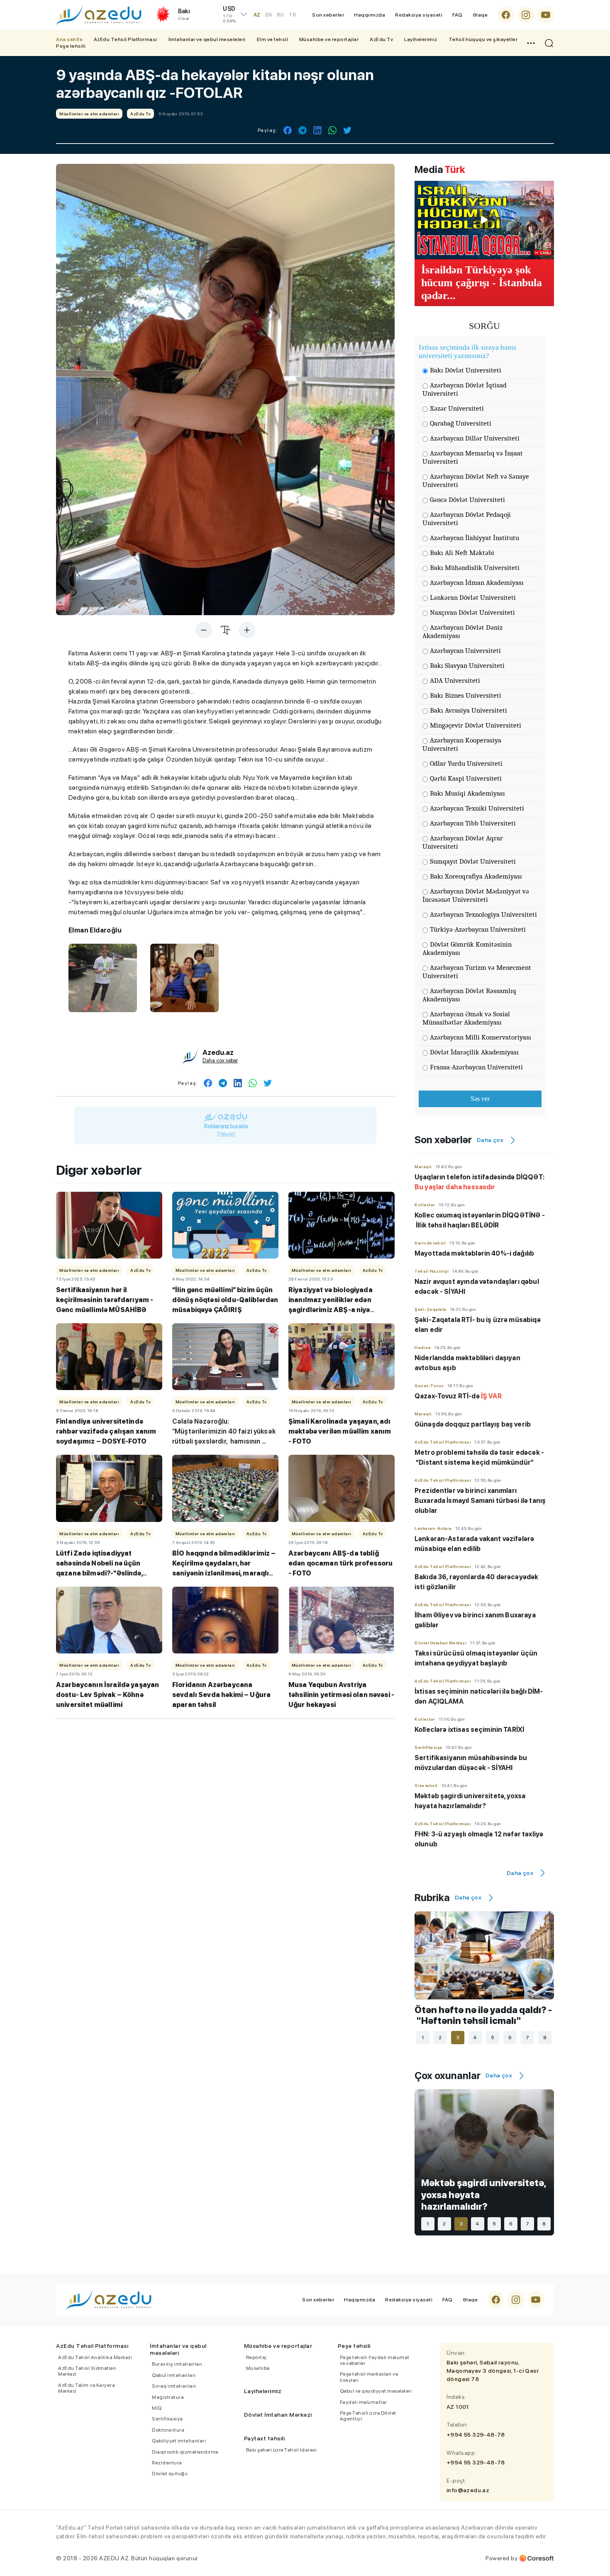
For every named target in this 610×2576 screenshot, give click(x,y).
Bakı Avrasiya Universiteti (468, 710)
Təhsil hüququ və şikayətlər (483, 39)
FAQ (457, 15)
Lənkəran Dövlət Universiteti (473, 598)
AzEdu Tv (381, 39)
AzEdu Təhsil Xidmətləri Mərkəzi (87, 2371)
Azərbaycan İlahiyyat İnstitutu (475, 538)
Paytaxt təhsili (265, 2438)
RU (280, 15)
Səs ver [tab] (480, 1099)
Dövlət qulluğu (170, 2474)
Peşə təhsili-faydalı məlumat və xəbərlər (375, 2360)
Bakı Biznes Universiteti (466, 695)
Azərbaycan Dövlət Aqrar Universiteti (463, 842)
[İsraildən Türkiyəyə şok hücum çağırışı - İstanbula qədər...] (484, 220)
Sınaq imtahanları (174, 2386)
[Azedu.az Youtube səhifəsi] (546, 15)
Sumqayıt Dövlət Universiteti (473, 861)
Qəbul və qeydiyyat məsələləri (376, 2391)
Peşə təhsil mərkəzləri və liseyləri (369, 2377)
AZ (257, 15)
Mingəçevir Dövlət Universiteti (476, 725)
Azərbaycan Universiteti (465, 651)
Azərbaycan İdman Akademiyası (477, 583)
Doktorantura (168, 2430)
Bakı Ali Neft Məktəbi (462, 553)
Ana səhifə (69, 39)
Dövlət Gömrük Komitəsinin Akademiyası (467, 948)
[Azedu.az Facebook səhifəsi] (506, 15)
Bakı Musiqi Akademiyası (467, 793)
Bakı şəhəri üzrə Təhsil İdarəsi (282, 2450)
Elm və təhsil (273, 39)
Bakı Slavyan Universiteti (467, 666)
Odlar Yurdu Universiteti (466, 763)
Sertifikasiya (167, 2419)
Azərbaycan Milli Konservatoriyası (481, 1037)
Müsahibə (258, 2368)
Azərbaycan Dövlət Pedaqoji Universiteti (467, 519)
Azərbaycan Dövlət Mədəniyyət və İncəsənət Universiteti (476, 895)
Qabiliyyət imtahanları (179, 2441)
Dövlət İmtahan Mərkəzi (278, 2415)
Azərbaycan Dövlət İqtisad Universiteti (465, 389)
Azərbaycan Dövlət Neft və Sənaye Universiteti (476, 481)
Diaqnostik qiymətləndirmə (185, 2452)
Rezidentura (167, 2463)
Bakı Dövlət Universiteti (466, 370)
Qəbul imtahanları (174, 2375)
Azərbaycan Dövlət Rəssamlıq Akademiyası (469, 995)
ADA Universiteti (455, 681)
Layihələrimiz (421, 39)
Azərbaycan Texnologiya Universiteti (483, 914)
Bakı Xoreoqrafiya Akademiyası (476, 876)
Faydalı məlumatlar (364, 2402)
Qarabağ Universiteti (461, 423)
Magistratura (168, 2397)
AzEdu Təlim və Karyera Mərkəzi (87, 2388)
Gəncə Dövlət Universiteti (467, 500)
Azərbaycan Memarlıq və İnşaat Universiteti (473, 457)
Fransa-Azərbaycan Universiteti (476, 1067)
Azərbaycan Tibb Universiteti (473, 823)
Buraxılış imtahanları (177, 2364)
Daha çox (490, 1140)
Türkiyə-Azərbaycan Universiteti (478, 929)
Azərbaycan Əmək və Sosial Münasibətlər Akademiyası (466, 1018)
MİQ (157, 2408)
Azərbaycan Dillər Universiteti (475, 438)
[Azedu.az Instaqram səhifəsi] (526, 15)
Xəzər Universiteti (457, 408)
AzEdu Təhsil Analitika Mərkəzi (95, 2357)
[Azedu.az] (99, 15)
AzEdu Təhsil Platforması (126, 39)
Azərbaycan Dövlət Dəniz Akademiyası (462, 632)
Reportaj (256, 2357)
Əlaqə (480, 15)
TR (292, 15)
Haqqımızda (370, 15)
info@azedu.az (468, 2490)
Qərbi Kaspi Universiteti (466, 778)
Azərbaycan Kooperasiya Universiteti (462, 744)
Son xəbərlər (328, 15)
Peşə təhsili (71, 46)
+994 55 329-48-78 (476, 2435)
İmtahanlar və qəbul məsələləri (207, 39)
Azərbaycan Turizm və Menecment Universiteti (477, 972)
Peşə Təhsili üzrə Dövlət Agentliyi (368, 2416)
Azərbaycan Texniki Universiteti (477, 808)
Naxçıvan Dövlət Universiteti (472, 612)
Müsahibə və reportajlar (329, 39)
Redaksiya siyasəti (419, 15)
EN (268, 15)
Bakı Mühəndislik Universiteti (475, 568)
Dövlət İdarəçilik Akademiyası (474, 1052)
